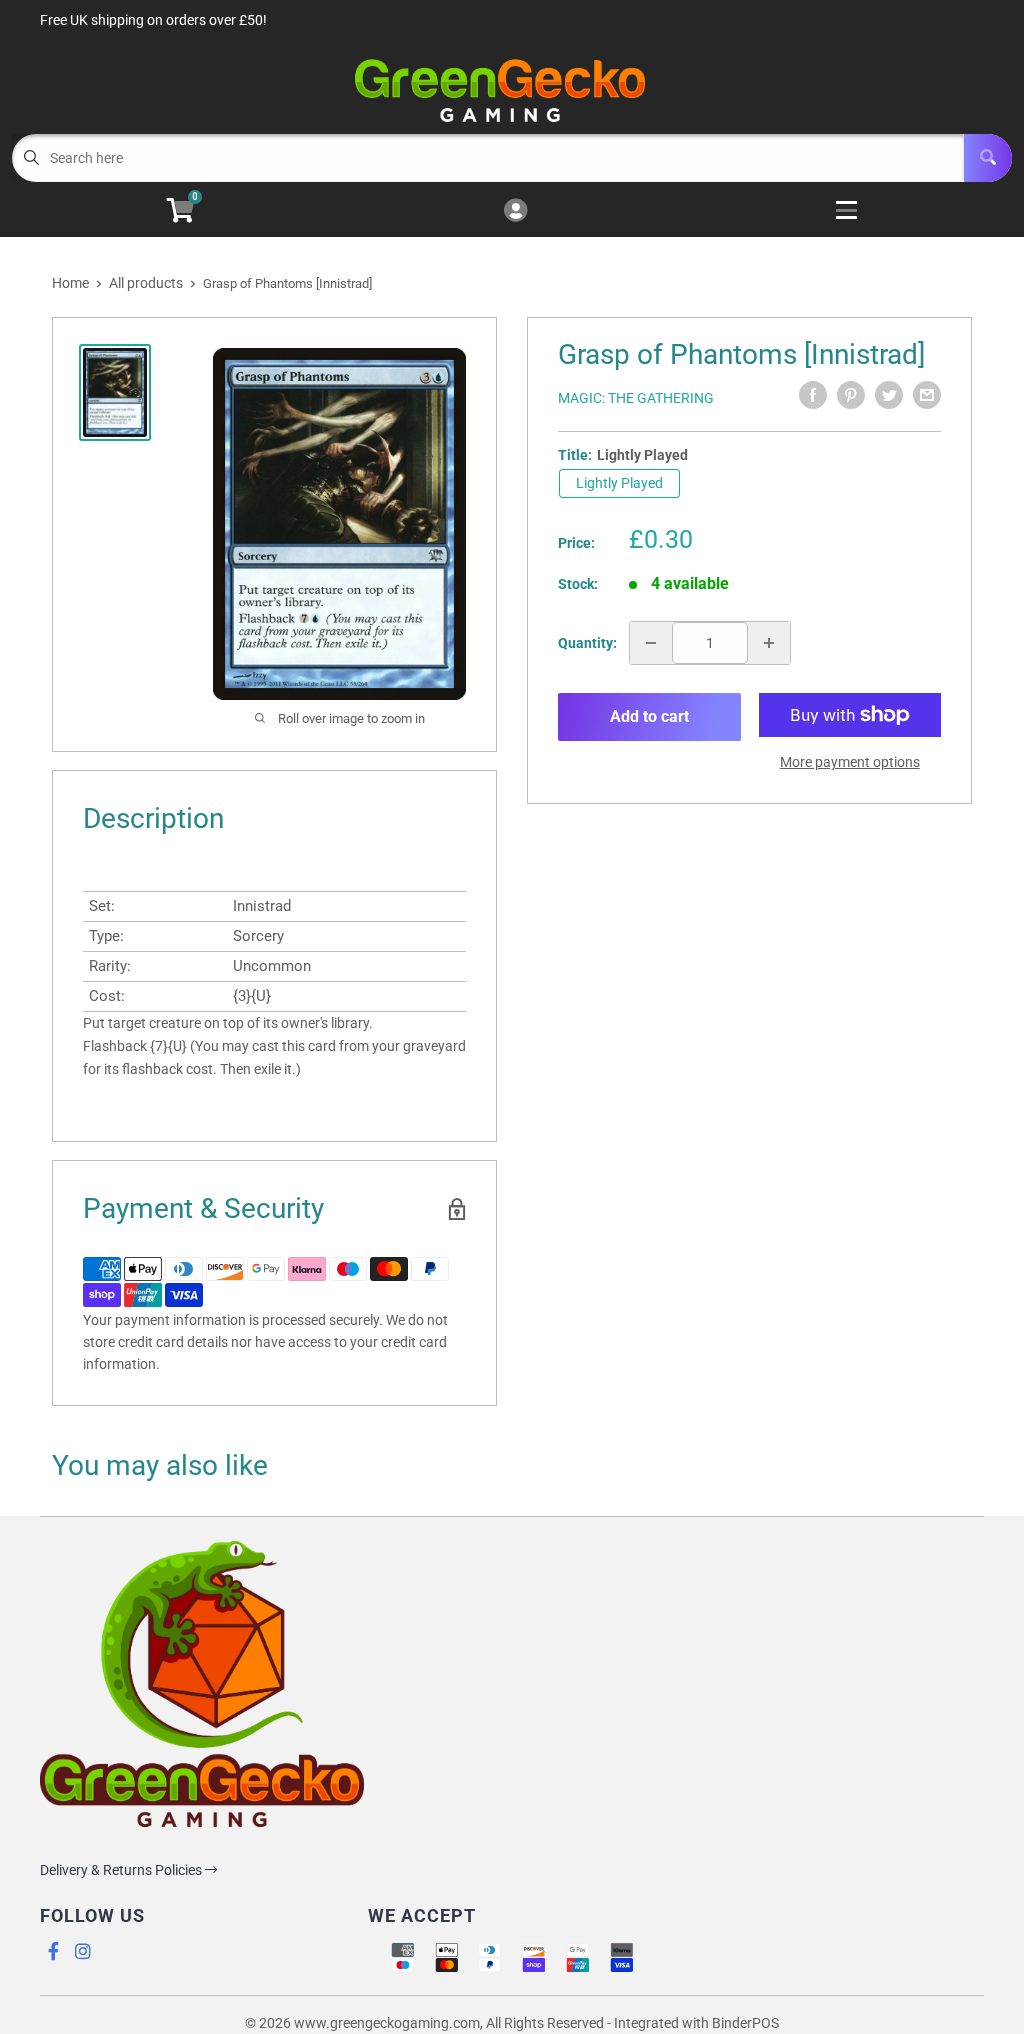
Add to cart (649, 716)
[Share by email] (927, 395)
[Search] (988, 158)
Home (70, 283)
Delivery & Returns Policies (122, 1870)
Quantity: (587, 643)
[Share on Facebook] (813, 395)
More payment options (850, 762)
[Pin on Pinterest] (851, 395)
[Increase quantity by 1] (769, 643)
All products (146, 283)
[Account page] (515, 211)
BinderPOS (745, 2023)
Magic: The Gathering (636, 398)
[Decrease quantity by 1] (651, 643)
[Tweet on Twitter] (889, 395)
